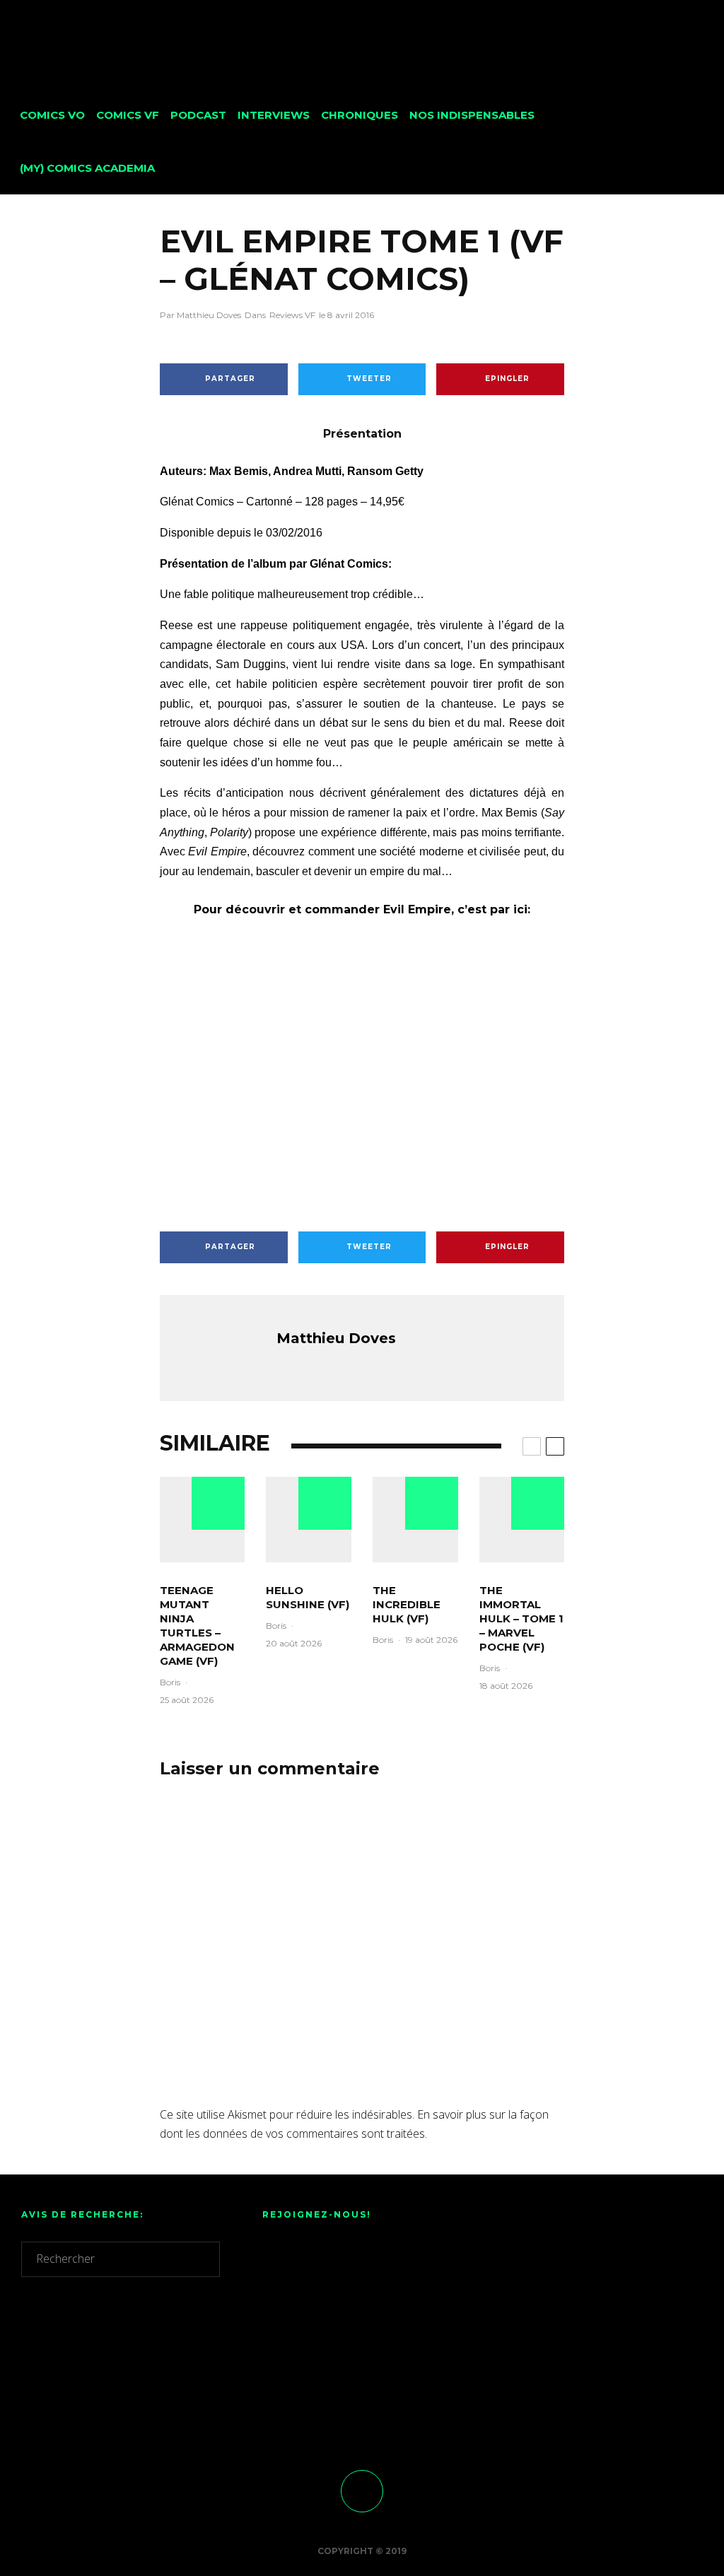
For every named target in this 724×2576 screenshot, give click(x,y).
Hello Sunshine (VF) (308, 1597)
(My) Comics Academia (87, 168)
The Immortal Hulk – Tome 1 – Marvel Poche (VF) (521, 1618)
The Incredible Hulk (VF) (407, 1604)
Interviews (274, 115)
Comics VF (128, 115)
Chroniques (360, 115)
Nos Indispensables (472, 115)
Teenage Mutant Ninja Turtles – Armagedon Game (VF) (197, 1626)
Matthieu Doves (200, 315)
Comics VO (52, 115)
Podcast (198, 115)
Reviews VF (292, 315)
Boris (170, 1682)
